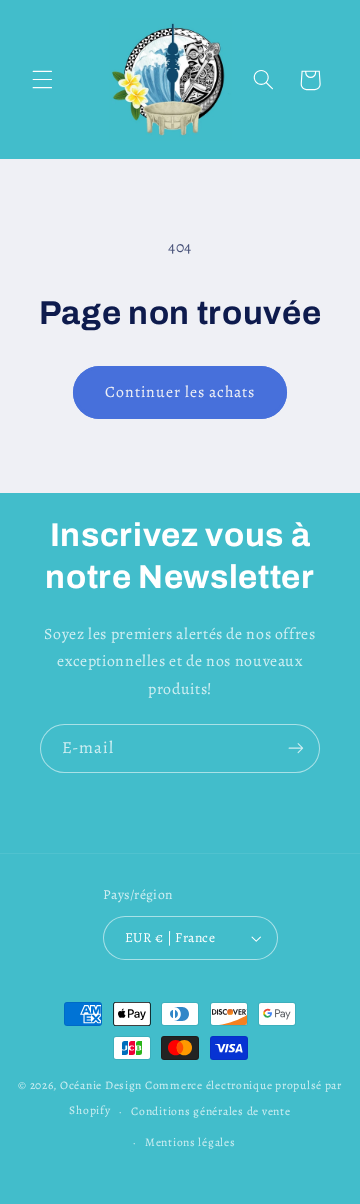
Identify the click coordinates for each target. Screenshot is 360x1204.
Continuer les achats (180, 391)
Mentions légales (190, 1142)
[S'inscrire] (296, 748)
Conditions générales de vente (210, 1111)
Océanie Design (101, 1085)
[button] (42, 80)
